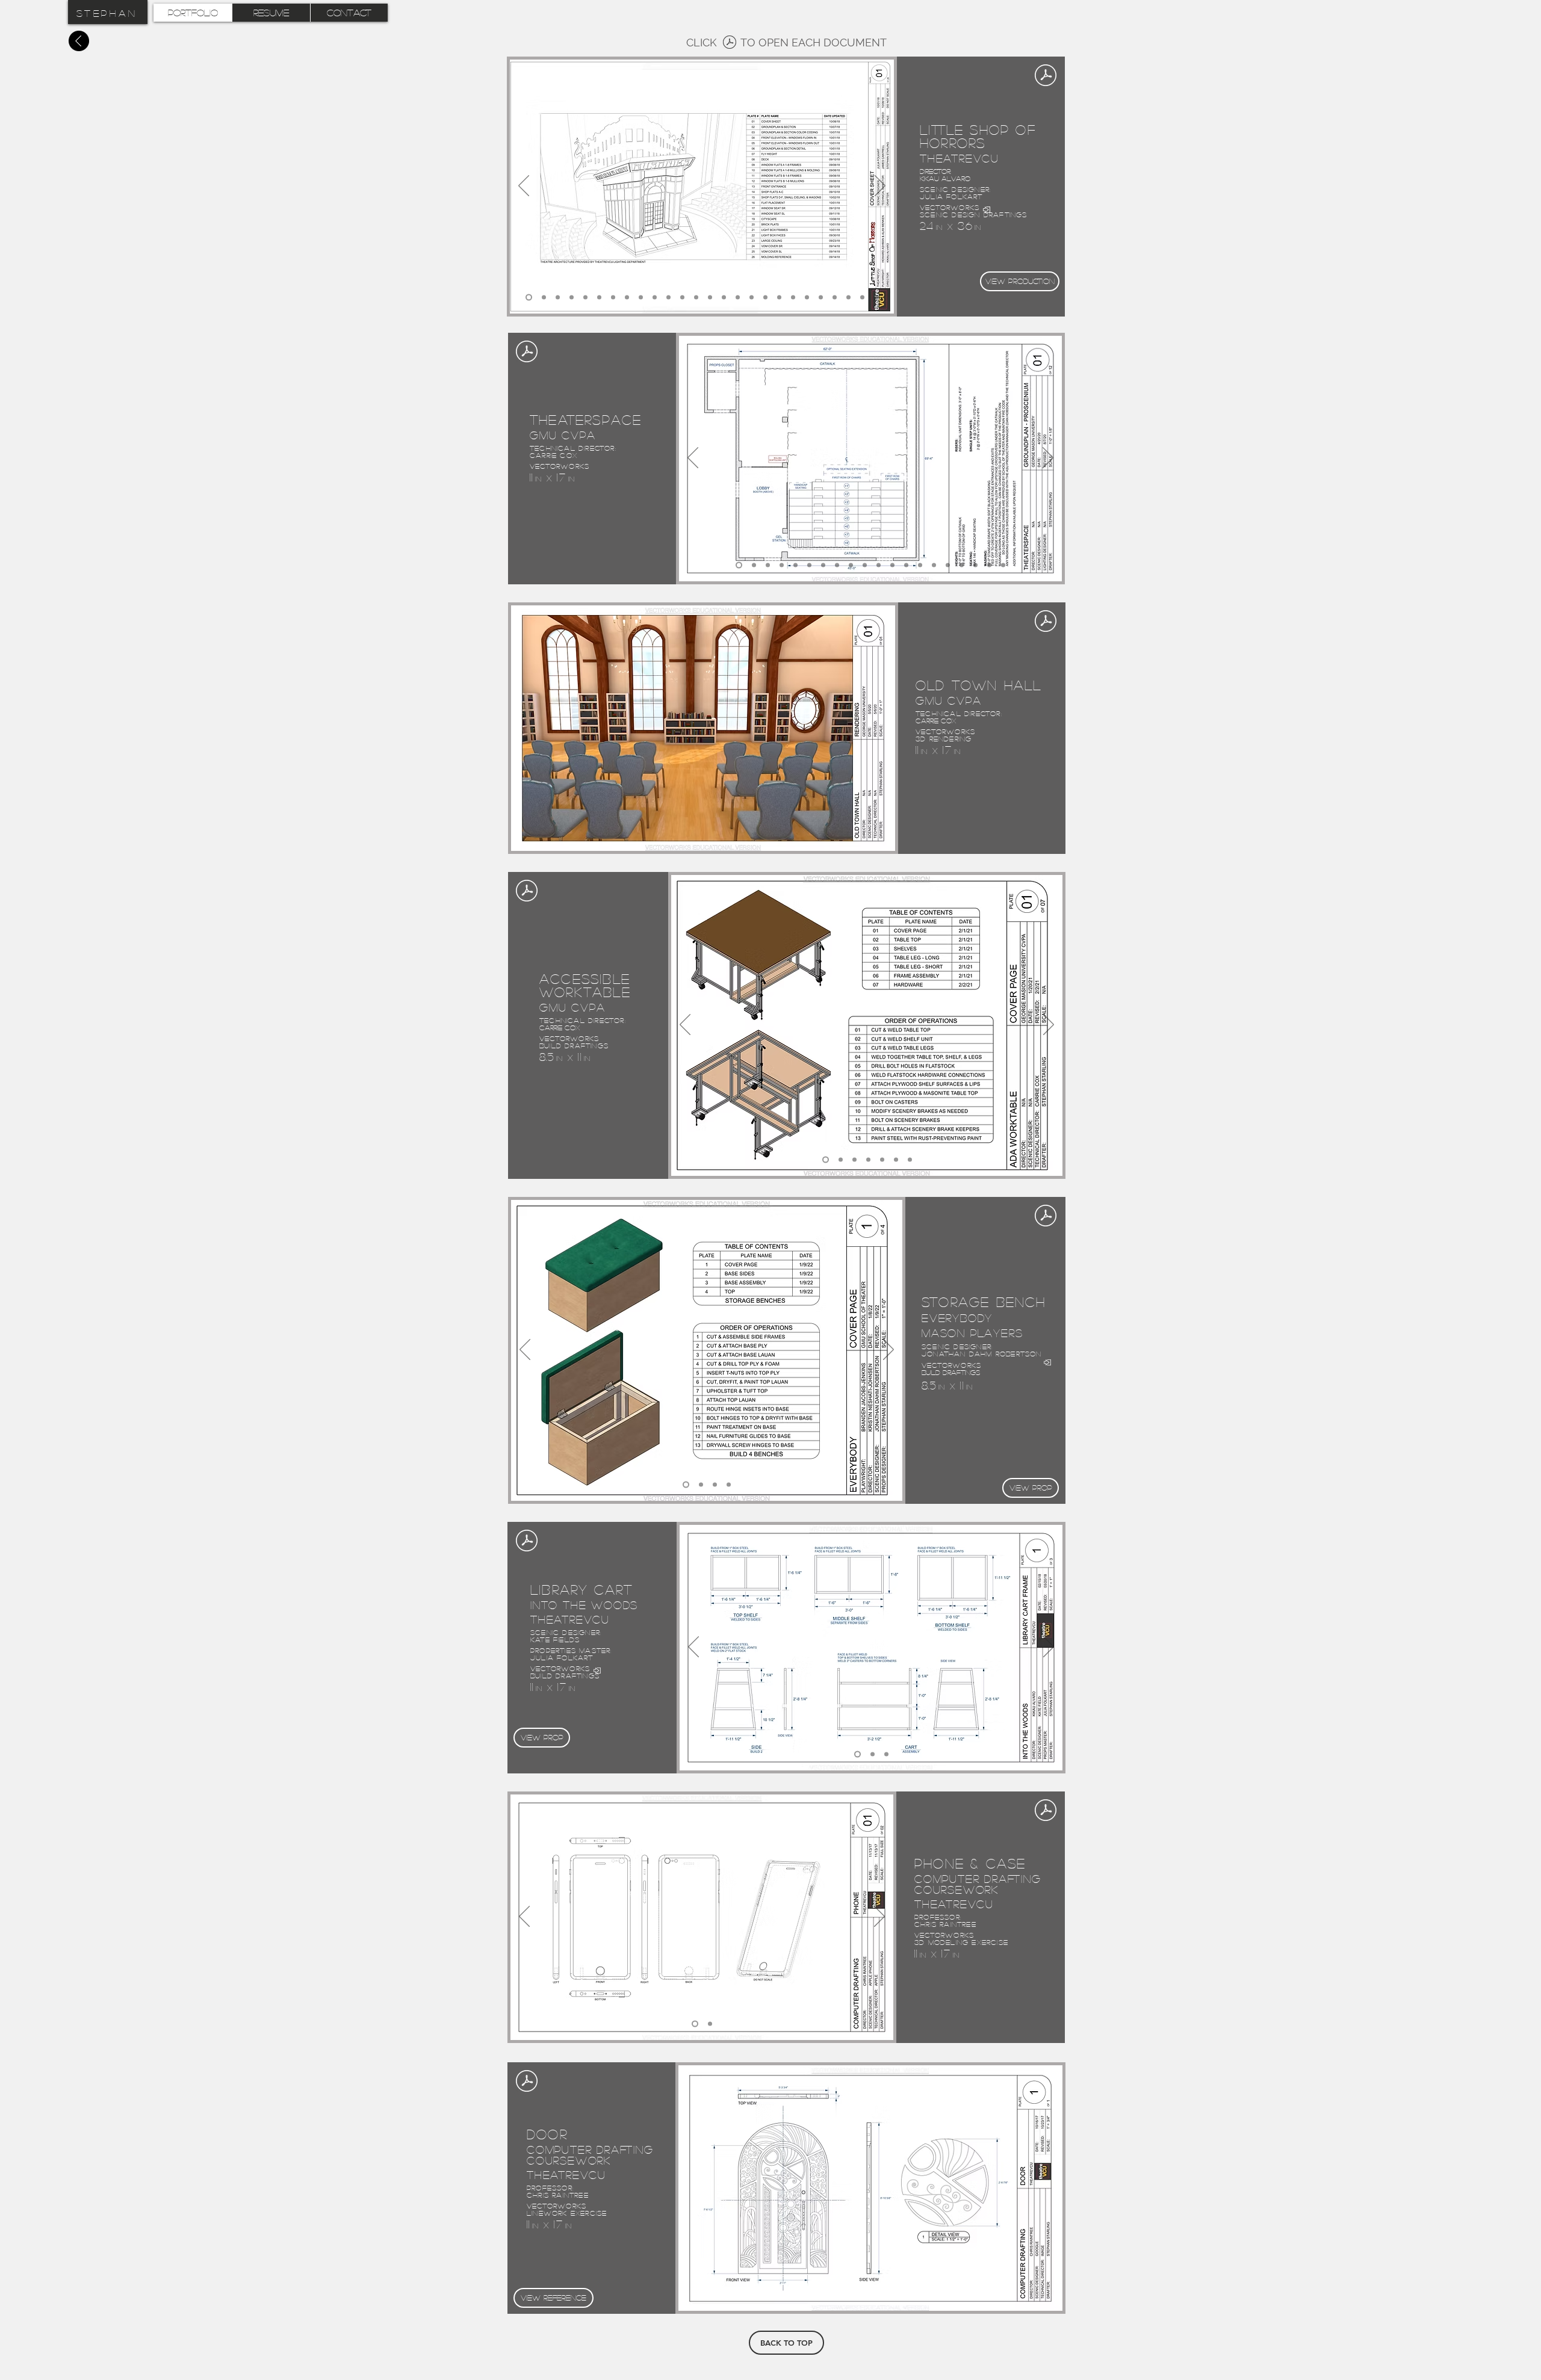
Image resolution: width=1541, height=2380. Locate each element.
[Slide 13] (696, 298)
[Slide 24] (848, 298)
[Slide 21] (807, 298)
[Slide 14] (710, 298)
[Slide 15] (724, 298)
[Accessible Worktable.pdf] (527, 892)
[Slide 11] (668, 298)
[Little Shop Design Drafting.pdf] (730, 44)
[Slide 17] (752, 298)
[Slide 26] (876, 298)
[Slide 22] (821, 298)
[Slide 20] (793, 298)
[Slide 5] (585, 298)
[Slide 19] (779, 298)
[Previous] (524, 187)
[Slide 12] (682, 298)
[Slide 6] (599, 298)
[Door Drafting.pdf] (527, 2082)
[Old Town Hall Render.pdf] (1046, 622)
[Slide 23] (835, 298)
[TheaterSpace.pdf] (527, 353)
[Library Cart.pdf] (527, 1542)
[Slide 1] (529, 298)
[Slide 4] (572, 298)
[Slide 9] (641, 298)
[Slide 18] (765, 298)
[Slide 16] (738, 298)
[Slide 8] (627, 298)
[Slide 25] (862, 298)
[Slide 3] (558, 298)
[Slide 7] (613, 298)
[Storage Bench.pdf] (1046, 1217)
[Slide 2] (544, 298)
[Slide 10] (655, 298)
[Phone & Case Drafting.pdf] (1046, 1811)
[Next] (880, 187)
